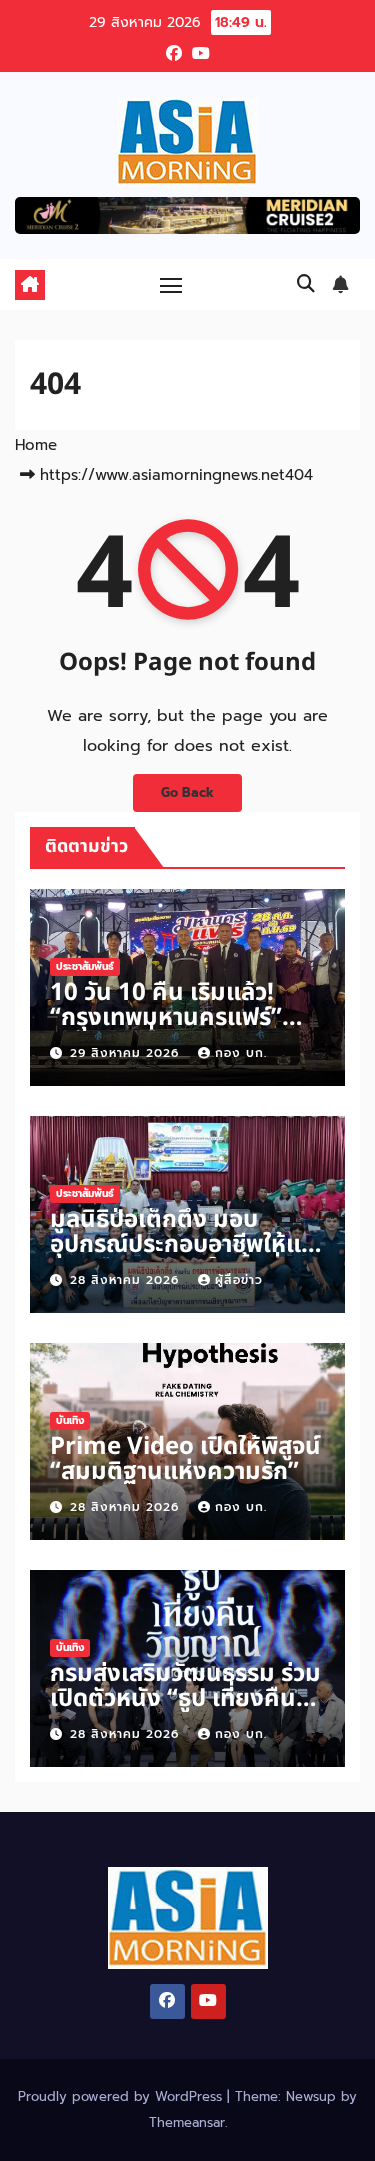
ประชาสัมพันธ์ (85, 966)
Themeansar (187, 2122)
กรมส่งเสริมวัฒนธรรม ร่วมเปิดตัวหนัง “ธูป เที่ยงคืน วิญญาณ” (185, 1699)
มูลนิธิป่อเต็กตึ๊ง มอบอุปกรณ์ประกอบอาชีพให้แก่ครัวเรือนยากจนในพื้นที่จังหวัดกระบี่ (183, 1257)
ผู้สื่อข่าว (239, 1280)
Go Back (187, 792)
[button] (306, 284)
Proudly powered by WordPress (122, 2096)
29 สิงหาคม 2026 (127, 1053)
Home (36, 445)
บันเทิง (70, 1420)
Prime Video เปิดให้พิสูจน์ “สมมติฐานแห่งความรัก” (185, 1459)
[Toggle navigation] (171, 285)
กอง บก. (241, 1053)
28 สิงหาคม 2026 (127, 1280)
